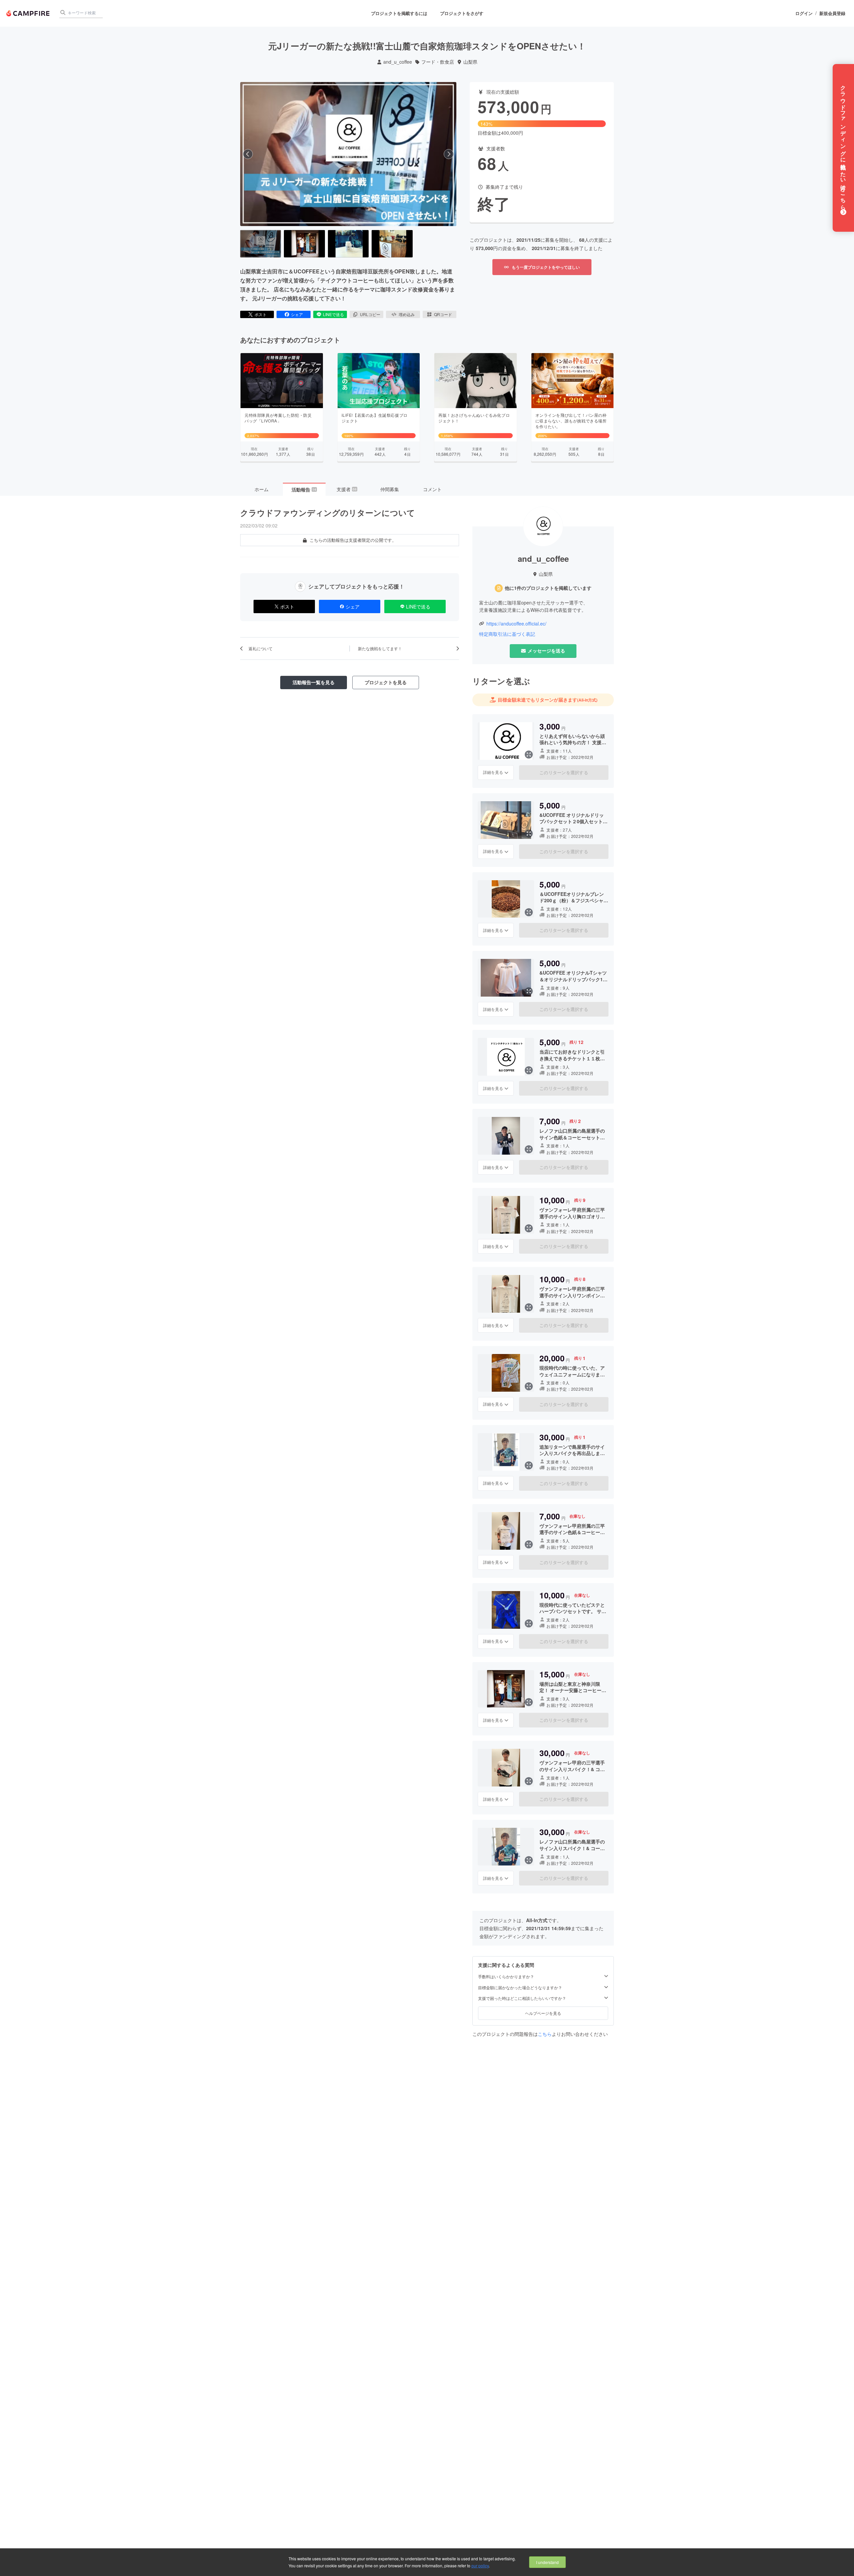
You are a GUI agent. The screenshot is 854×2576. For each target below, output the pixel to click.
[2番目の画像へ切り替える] (304, 244)
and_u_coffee (398, 62)
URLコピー (370, 314)
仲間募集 (390, 489)
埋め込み (407, 314)
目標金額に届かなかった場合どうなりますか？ (520, 1988)
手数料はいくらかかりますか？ (506, 1977)
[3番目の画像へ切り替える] (348, 244)
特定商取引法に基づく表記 (507, 634)
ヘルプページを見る (543, 2013)
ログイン (804, 13)
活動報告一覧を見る (314, 682)
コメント (432, 489)
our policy (480, 2565)
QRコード (443, 314)
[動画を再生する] (348, 154)
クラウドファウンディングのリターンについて (328, 512)
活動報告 (304, 489)
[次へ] (449, 154)
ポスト (261, 314)
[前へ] (248, 154)
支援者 (347, 489)
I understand (547, 2562)
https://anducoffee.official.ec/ (516, 624)
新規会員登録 (832, 13)
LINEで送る (333, 314)
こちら (545, 2034)
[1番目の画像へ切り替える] (261, 244)
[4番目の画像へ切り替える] (392, 244)
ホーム (262, 489)
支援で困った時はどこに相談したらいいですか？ (522, 1998)
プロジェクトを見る (386, 682)
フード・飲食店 (438, 62)
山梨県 (470, 62)
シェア (297, 314)
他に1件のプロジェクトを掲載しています (548, 588)
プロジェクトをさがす (462, 13)
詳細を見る (493, 772)
